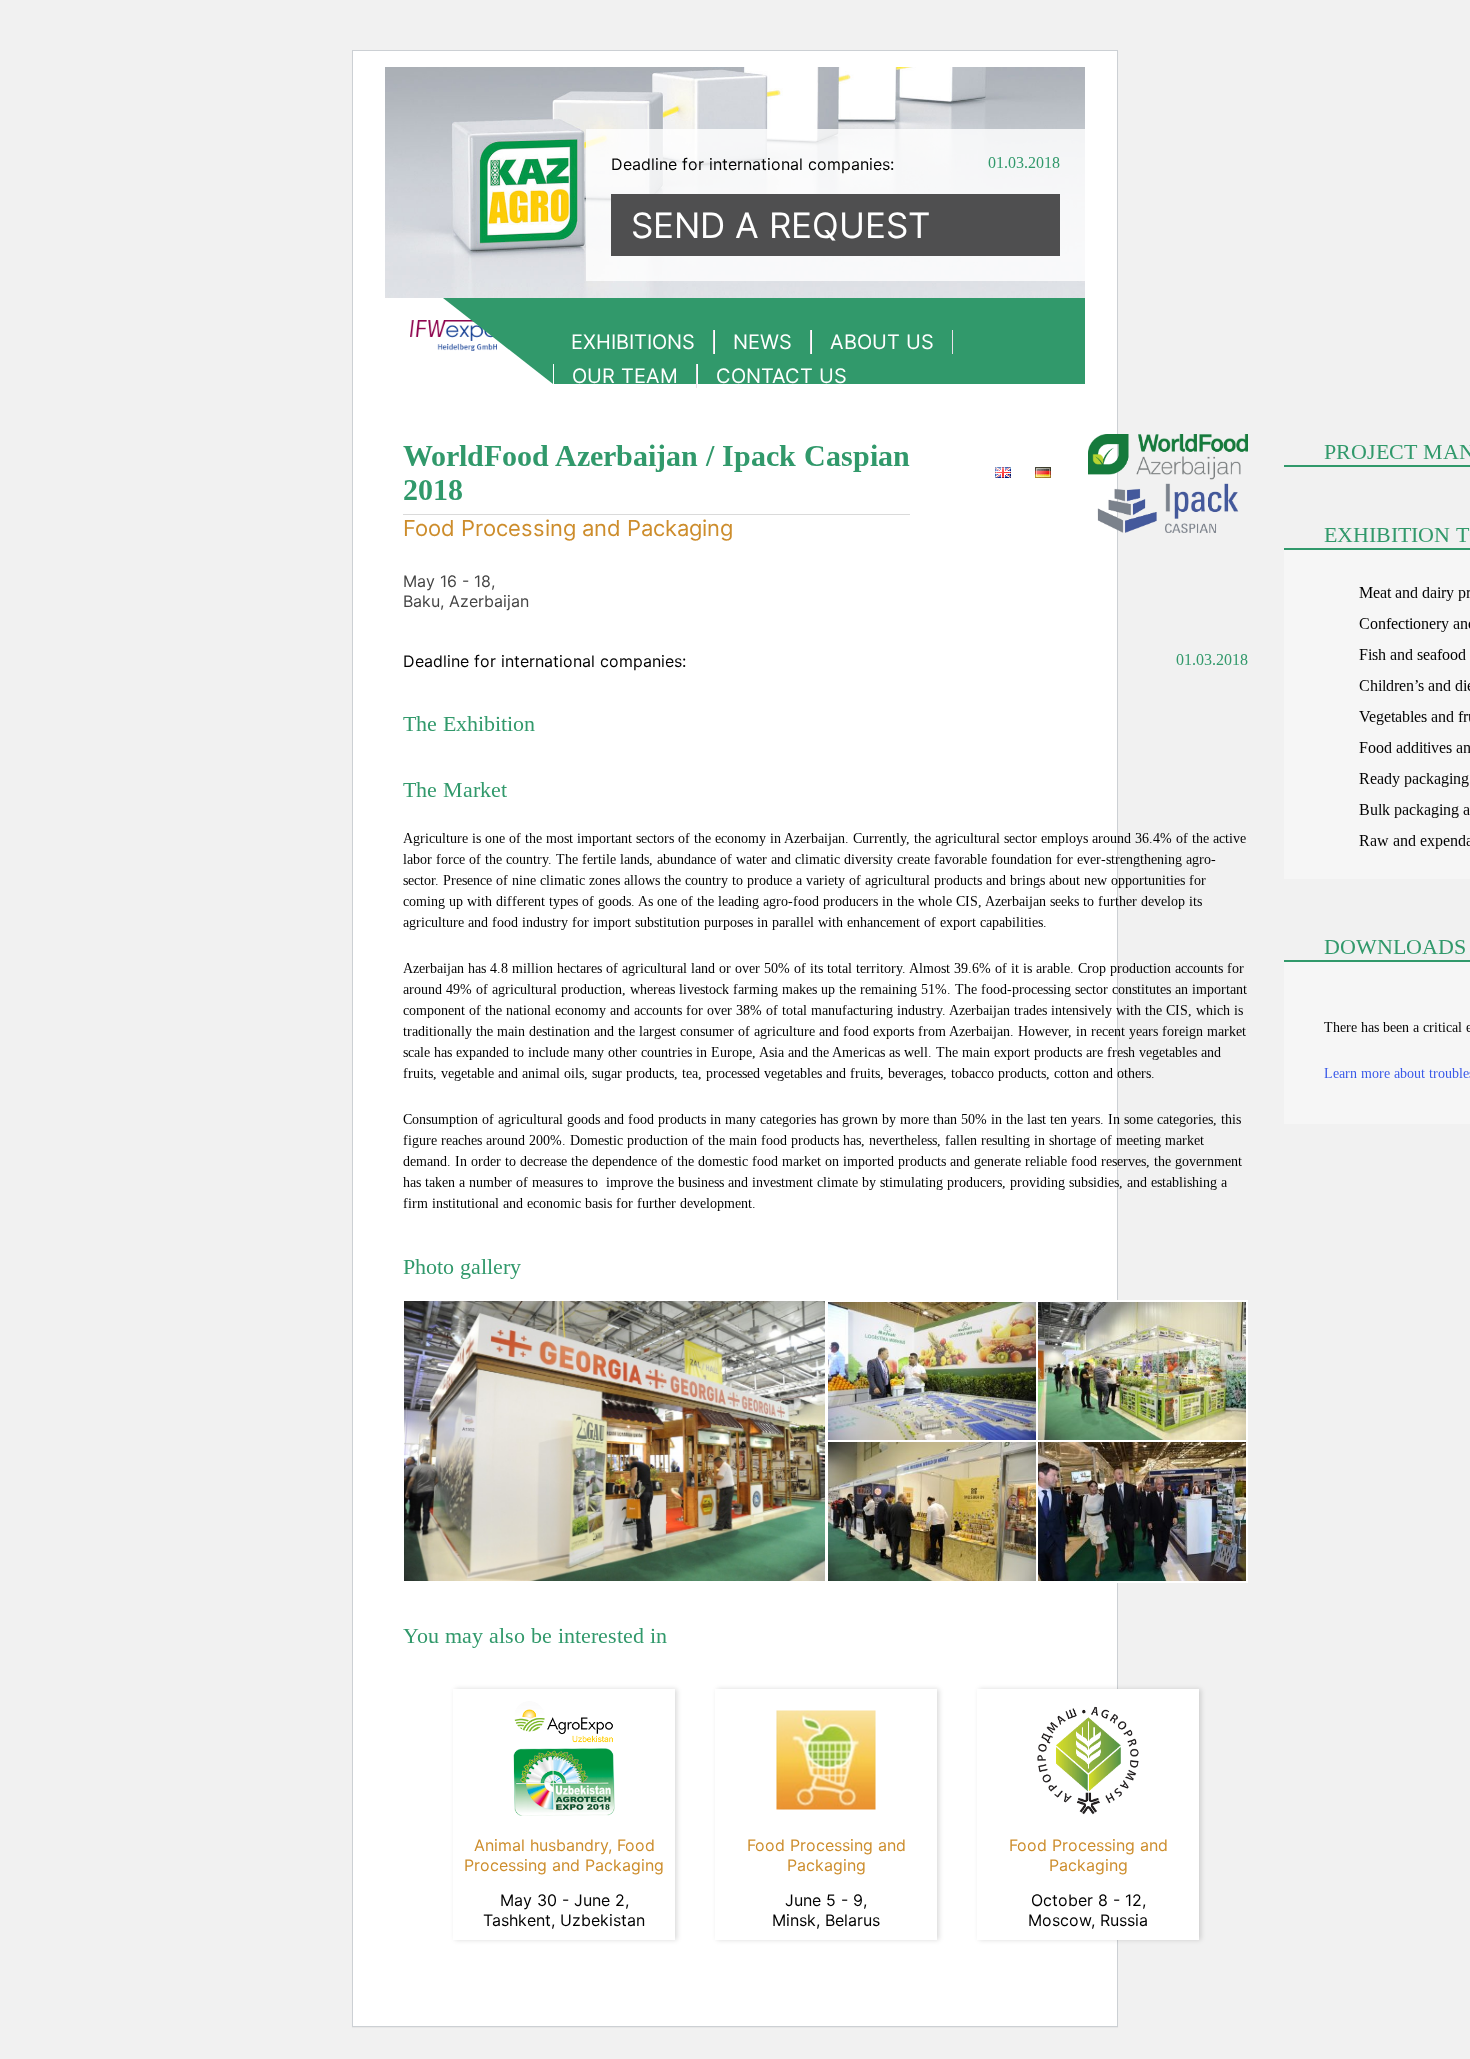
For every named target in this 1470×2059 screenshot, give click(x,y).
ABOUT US (882, 342)
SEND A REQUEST (780, 225)
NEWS (762, 342)
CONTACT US (781, 376)
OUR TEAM (625, 376)
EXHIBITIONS (633, 342)
